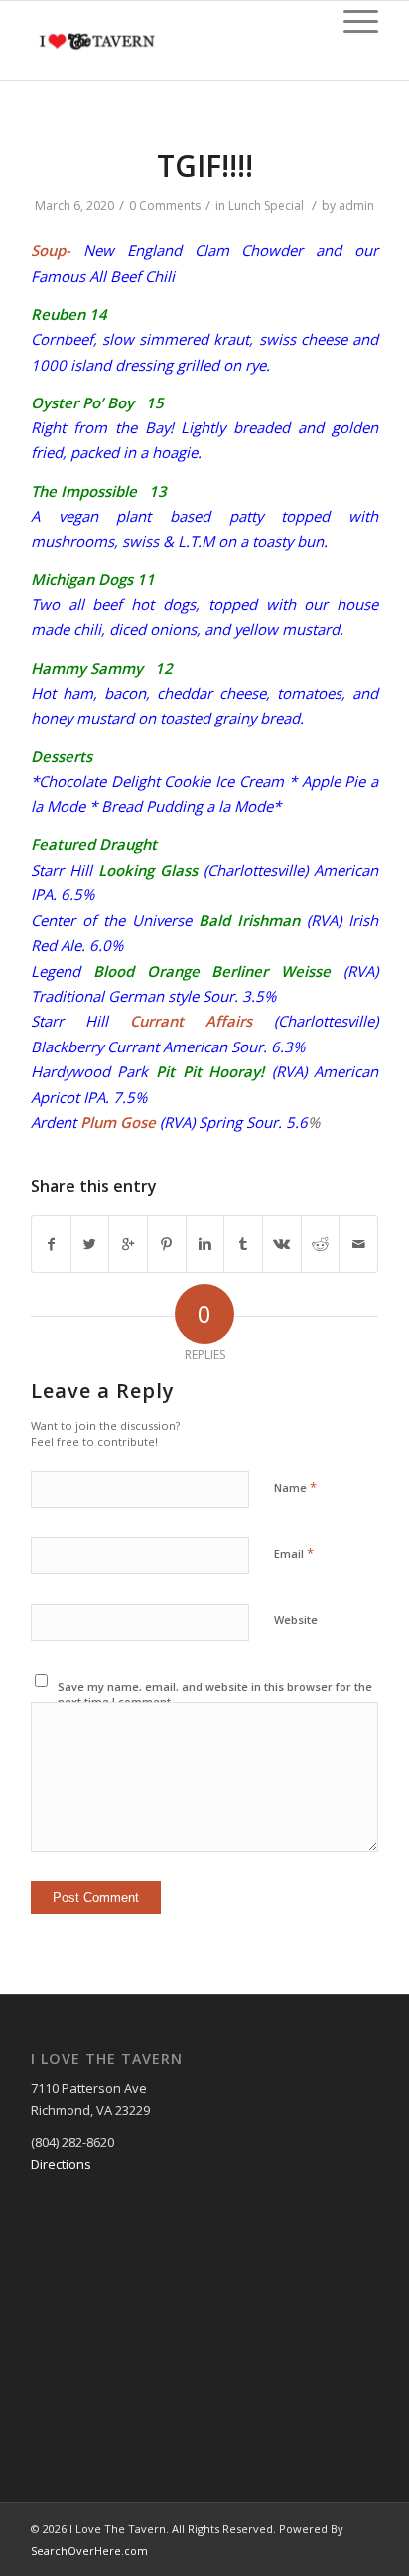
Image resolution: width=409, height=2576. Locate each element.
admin (356, 205)
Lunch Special (266, 205)
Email (294, 1553)
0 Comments (165, 205)
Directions (61, 2164)
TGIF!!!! (205, 165)
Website (296, 1619)
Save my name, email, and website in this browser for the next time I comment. (215, 1694)
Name (295, 1487)
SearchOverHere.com (89, 2551)
